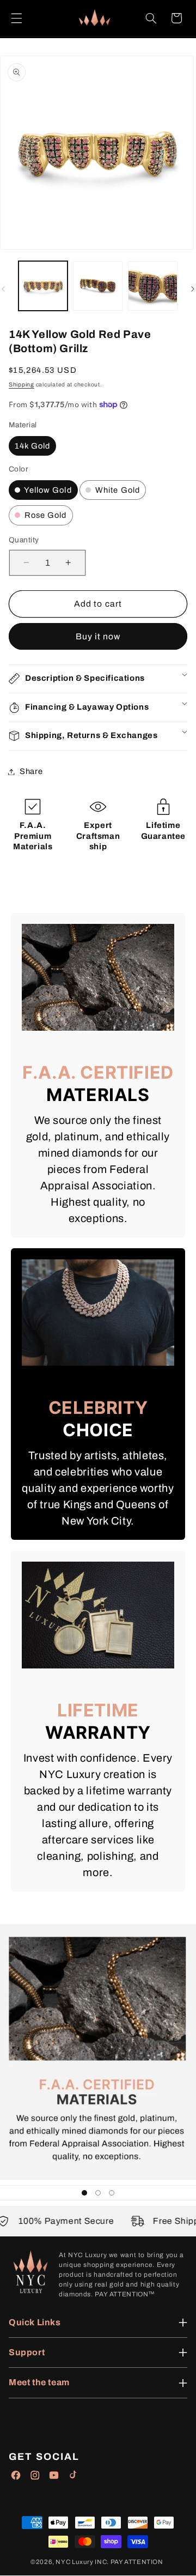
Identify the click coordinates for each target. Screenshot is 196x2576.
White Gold (117, 490)
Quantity (24, 540)
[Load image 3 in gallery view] (152, 286)
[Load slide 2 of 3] (98, 2193)
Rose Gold (45, 515)
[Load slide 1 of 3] (84, 2193)
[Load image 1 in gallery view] (43, 286)
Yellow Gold (47, 490)
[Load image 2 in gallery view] (97, 286)
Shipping (22, 385)
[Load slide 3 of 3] (112, 2193)
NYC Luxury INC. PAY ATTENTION (109, 2562)
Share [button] (31, 771)
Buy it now (98, 636)
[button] (16, 18)
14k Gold (32, 446)
